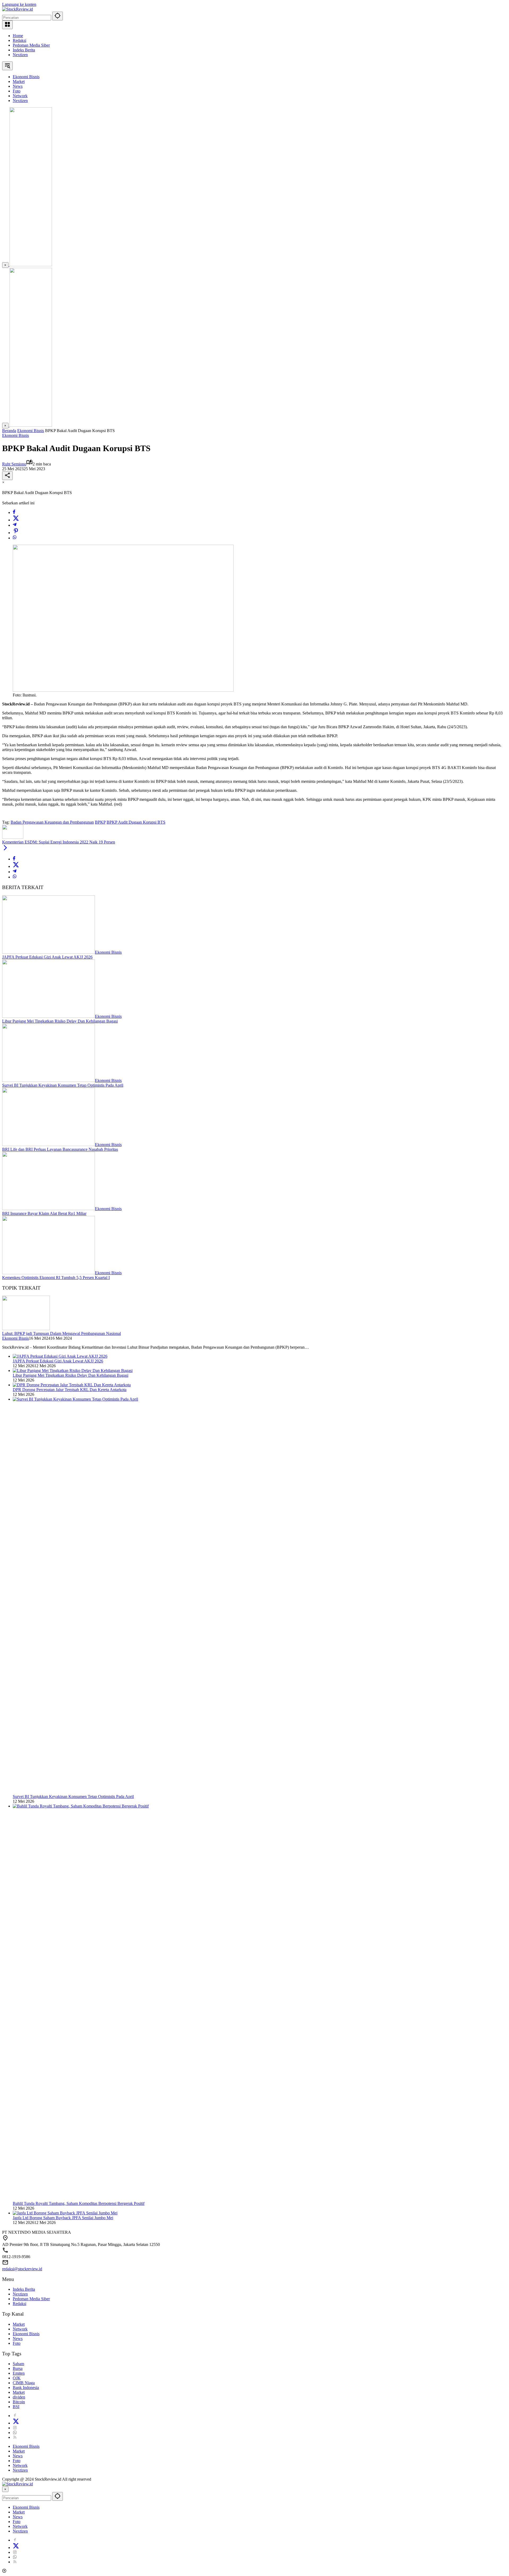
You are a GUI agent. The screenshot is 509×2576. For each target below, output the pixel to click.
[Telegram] (15, 525)
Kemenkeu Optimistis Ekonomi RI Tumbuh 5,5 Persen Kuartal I (56, 1278)
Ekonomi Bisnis (16, 435)
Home (18, 36)
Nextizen (20, 55)
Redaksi (19, 40)
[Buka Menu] (7, 25)
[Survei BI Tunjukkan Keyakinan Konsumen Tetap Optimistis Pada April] (49, 1080)
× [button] (5, 2489)
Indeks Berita (24, 50)
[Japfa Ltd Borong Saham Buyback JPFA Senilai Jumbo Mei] (65, 2213)
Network (20, 2329)
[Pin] (16, 533)
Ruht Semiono (14, 464)
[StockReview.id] (17, 9)
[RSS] (15, 2437)
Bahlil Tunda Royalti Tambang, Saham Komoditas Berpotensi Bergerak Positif (79, 2203)
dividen (19, 2397)
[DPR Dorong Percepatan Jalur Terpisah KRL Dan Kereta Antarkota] (72, 1385)
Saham (18, 2364)
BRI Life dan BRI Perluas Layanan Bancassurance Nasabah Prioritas (60, 1149)
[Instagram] (15, 2428)
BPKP (100, 822)
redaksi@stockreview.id (22, 2269)
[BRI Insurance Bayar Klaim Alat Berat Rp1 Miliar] (49, 1209)
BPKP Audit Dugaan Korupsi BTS (136, 822)
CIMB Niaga (24, 2383)
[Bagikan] (7, 476)
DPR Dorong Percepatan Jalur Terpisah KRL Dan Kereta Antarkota (70, 1390)
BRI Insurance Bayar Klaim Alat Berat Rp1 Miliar (44, 1213)
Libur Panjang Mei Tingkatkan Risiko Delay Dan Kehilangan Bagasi (60, 1021)
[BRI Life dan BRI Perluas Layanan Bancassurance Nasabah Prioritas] (49, 1145)
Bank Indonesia (26, 2388)
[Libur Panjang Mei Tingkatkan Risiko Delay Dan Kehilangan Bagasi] (49, 1016)
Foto (17, 2343)
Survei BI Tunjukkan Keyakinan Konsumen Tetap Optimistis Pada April (63, 1085)
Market (19, 2324)
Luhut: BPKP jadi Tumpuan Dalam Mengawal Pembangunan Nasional (62, 1333)
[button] (58, 16)
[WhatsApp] (15, 538)
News (18, 2339)
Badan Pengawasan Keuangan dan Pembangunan (52, 822)
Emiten (19, 2373)
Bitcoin (19, 2402)
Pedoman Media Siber (31, 45)
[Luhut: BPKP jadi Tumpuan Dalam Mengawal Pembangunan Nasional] (26, 1329)
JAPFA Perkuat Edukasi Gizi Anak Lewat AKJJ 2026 (47, 957)
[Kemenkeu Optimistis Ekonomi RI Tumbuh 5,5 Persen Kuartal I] (49, 1273)
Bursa (18, 2368)
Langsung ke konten (19, 4)
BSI (16, 2407)
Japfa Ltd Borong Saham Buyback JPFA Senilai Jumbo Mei (63, 2218)
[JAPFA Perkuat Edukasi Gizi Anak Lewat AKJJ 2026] (49, 952)
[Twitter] (16, 520)
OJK (17, 2378)
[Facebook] (14, 512)
